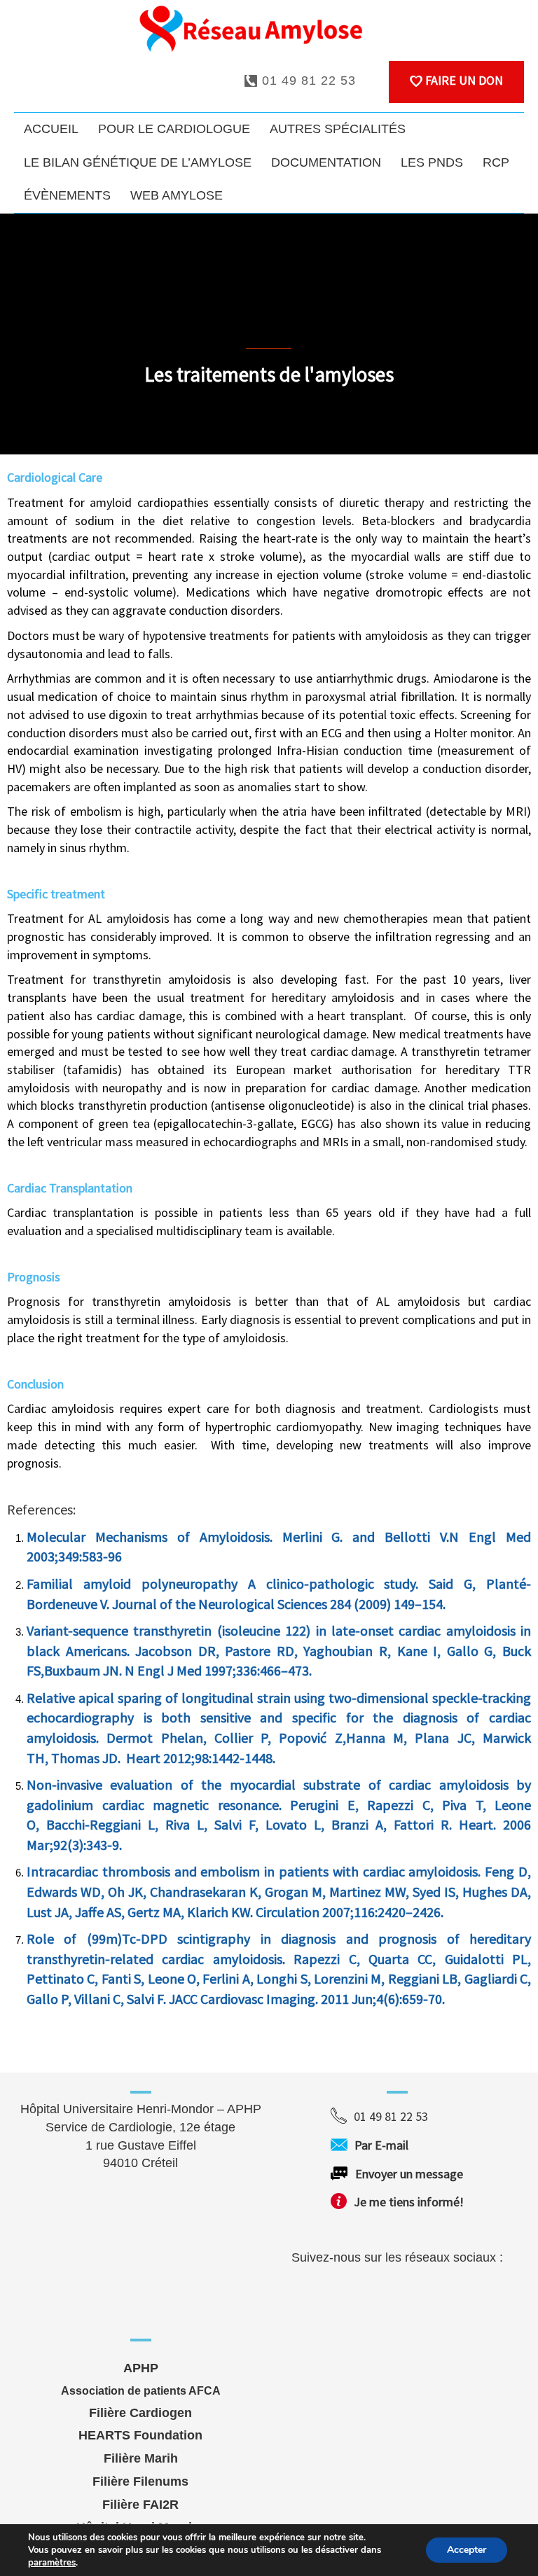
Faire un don (463, 80)
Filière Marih (141, 2458)
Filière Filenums (140, 2481)
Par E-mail (408, 2145)
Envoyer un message (409, 2174)
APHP (141, 2368)
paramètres (52, 2563)
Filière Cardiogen (140, 2413)
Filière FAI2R (140, 2505)
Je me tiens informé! (409, 2202)
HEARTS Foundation (140, 2435)
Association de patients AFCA (141, 2391)
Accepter (467, 2550)
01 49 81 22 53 (307, 81)
